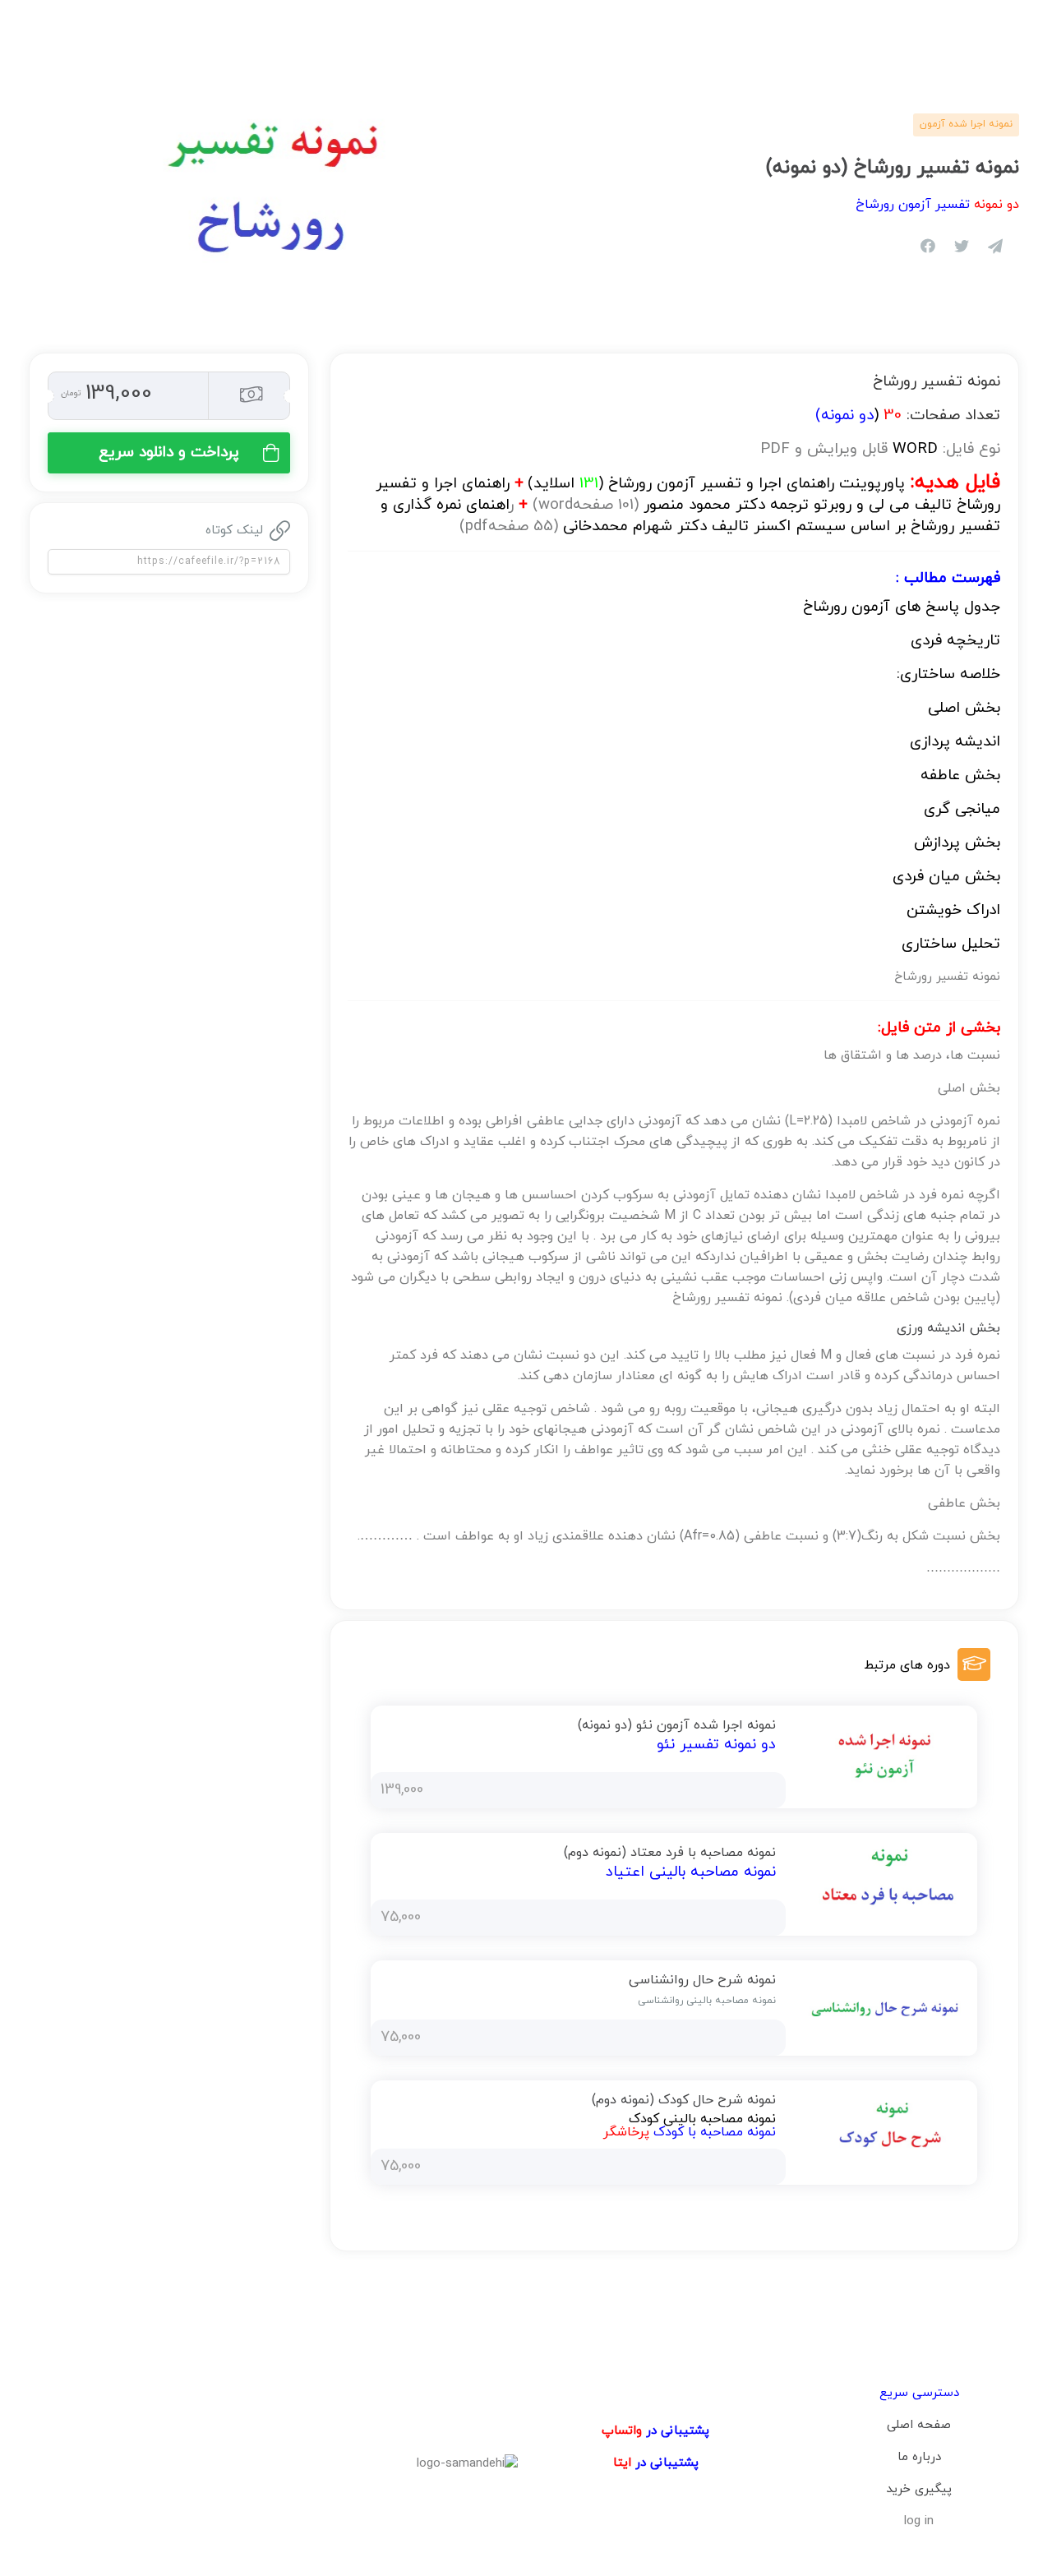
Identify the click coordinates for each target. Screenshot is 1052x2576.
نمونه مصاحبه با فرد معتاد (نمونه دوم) (670, 1853)
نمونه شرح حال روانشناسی (702, 1980)
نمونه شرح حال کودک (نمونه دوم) (684, 2100)
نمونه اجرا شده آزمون (966, 124)
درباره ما (919, 2457)
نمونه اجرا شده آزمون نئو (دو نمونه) (677, 1725)
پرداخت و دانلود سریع (169, 452)
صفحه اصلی (919, 2425)
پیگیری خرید (919, 2489)
